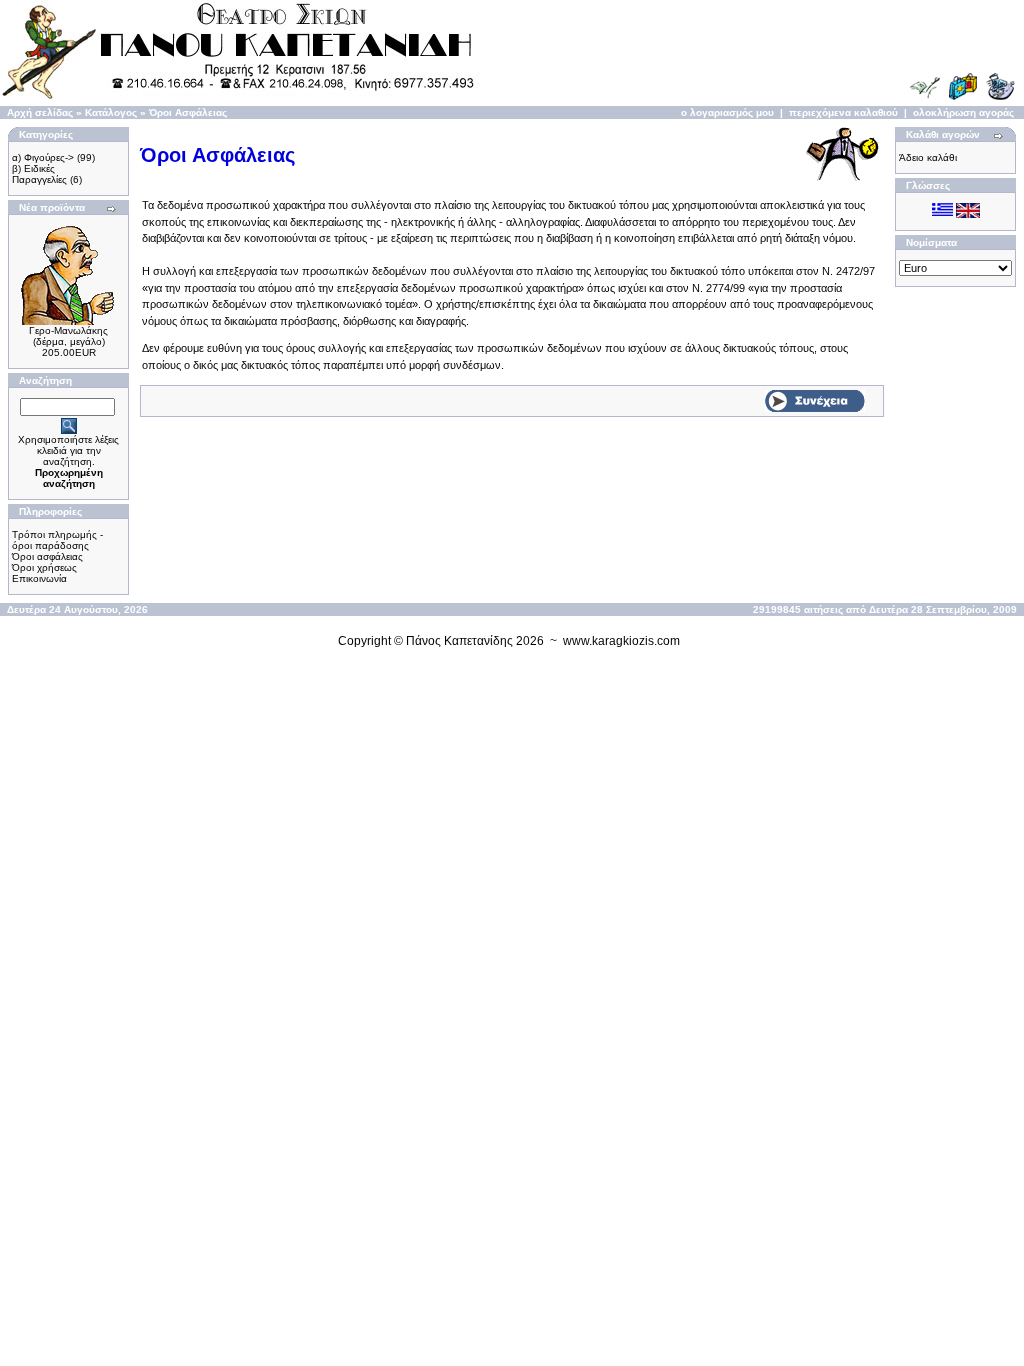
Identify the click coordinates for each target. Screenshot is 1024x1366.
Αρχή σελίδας (40, 112)
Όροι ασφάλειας (47, 556)
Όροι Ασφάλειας (188, 112)
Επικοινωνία (39, 578)
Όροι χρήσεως (44, 567)
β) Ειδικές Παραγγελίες (39, 174)
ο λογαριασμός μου (727, 112)
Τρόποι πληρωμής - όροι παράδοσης (57, 540)
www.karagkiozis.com (621, 641)
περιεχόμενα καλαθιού (843, 112)
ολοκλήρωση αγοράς (963, 112)
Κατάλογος (111, 112)
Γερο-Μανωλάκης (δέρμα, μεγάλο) (68, 336)
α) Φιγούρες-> (43, 157)
